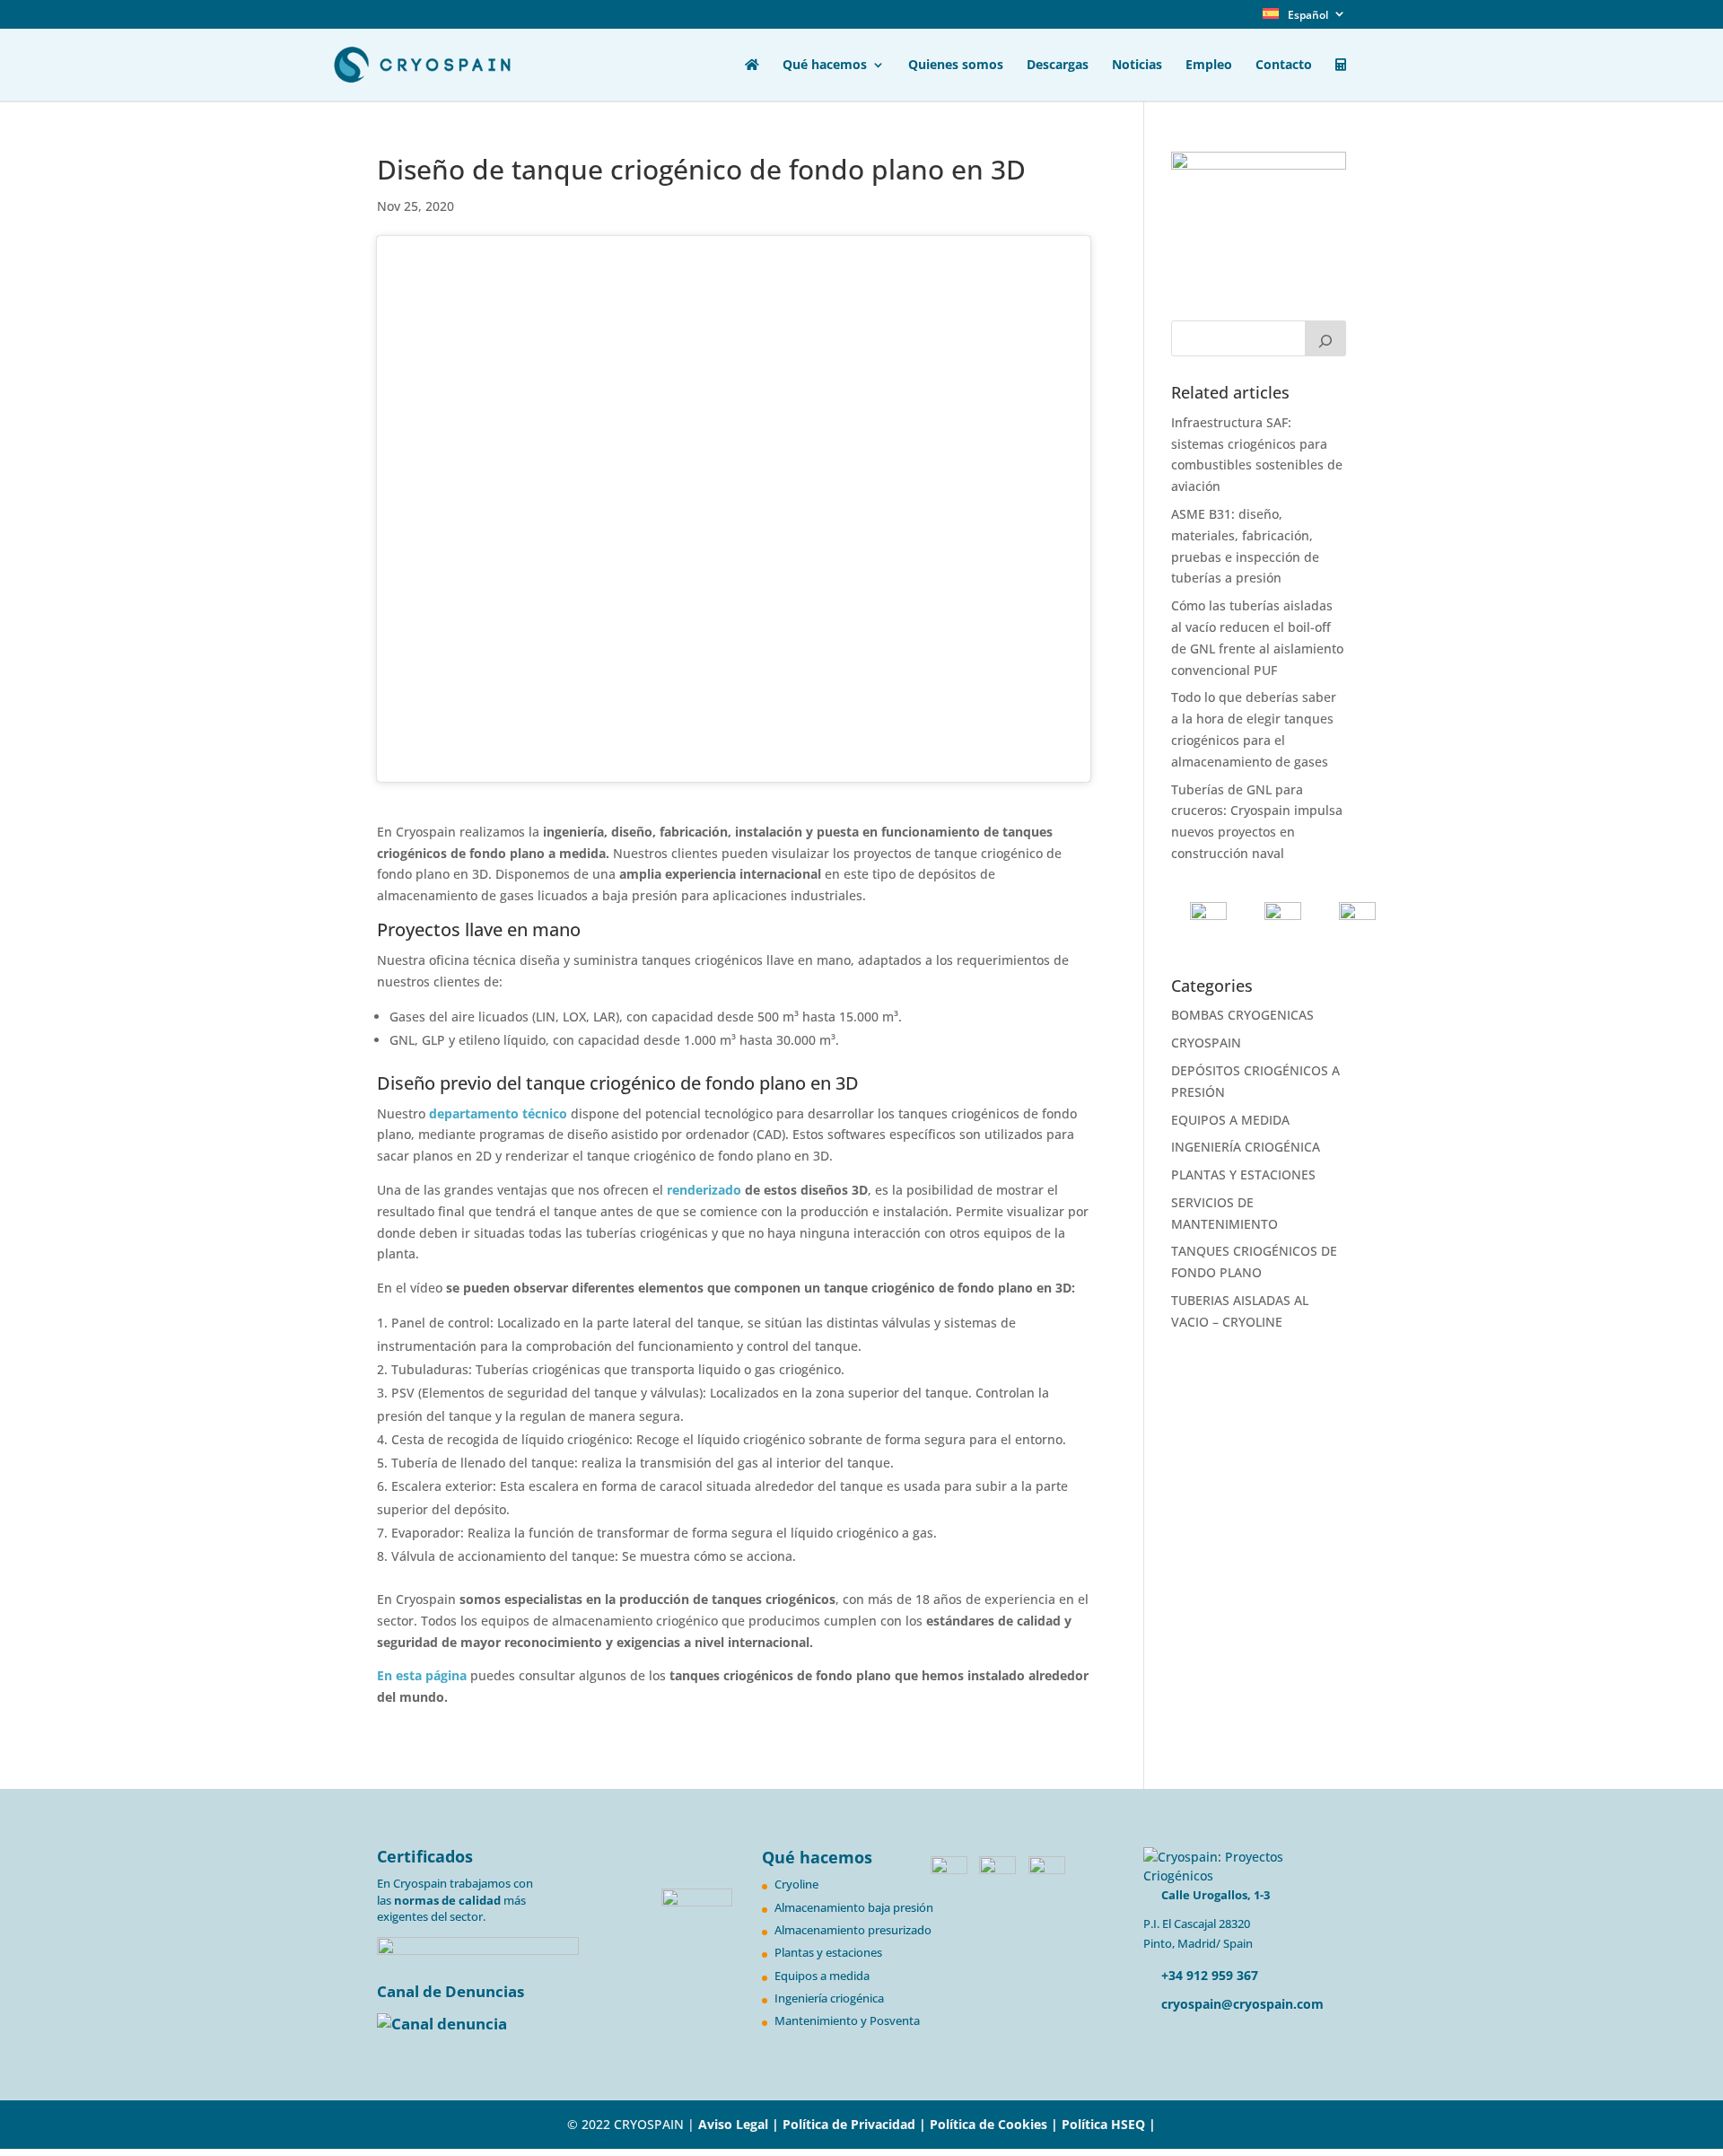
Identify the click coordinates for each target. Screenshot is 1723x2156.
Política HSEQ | (1109, 2124)
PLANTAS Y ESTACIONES (1243, 1174)
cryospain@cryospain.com (1242, 2004)
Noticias (1137, 66)
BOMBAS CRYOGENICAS (1242, 1015)
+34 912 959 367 (1208, 1975)
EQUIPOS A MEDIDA (1230, 1120)
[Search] (1325, 338)
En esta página (422, 1675)
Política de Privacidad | (856, 2124)
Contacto (1284, 66)
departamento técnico (498, 1113)
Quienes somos (956, 66)
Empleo (1209, 66)
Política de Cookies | (996, 2124)
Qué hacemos (825, 66)
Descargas (1058, 66)
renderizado (704, 1190)
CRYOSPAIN (1206, 1043)
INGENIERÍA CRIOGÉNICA (1246, 1147)
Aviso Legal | (739, 2124)
